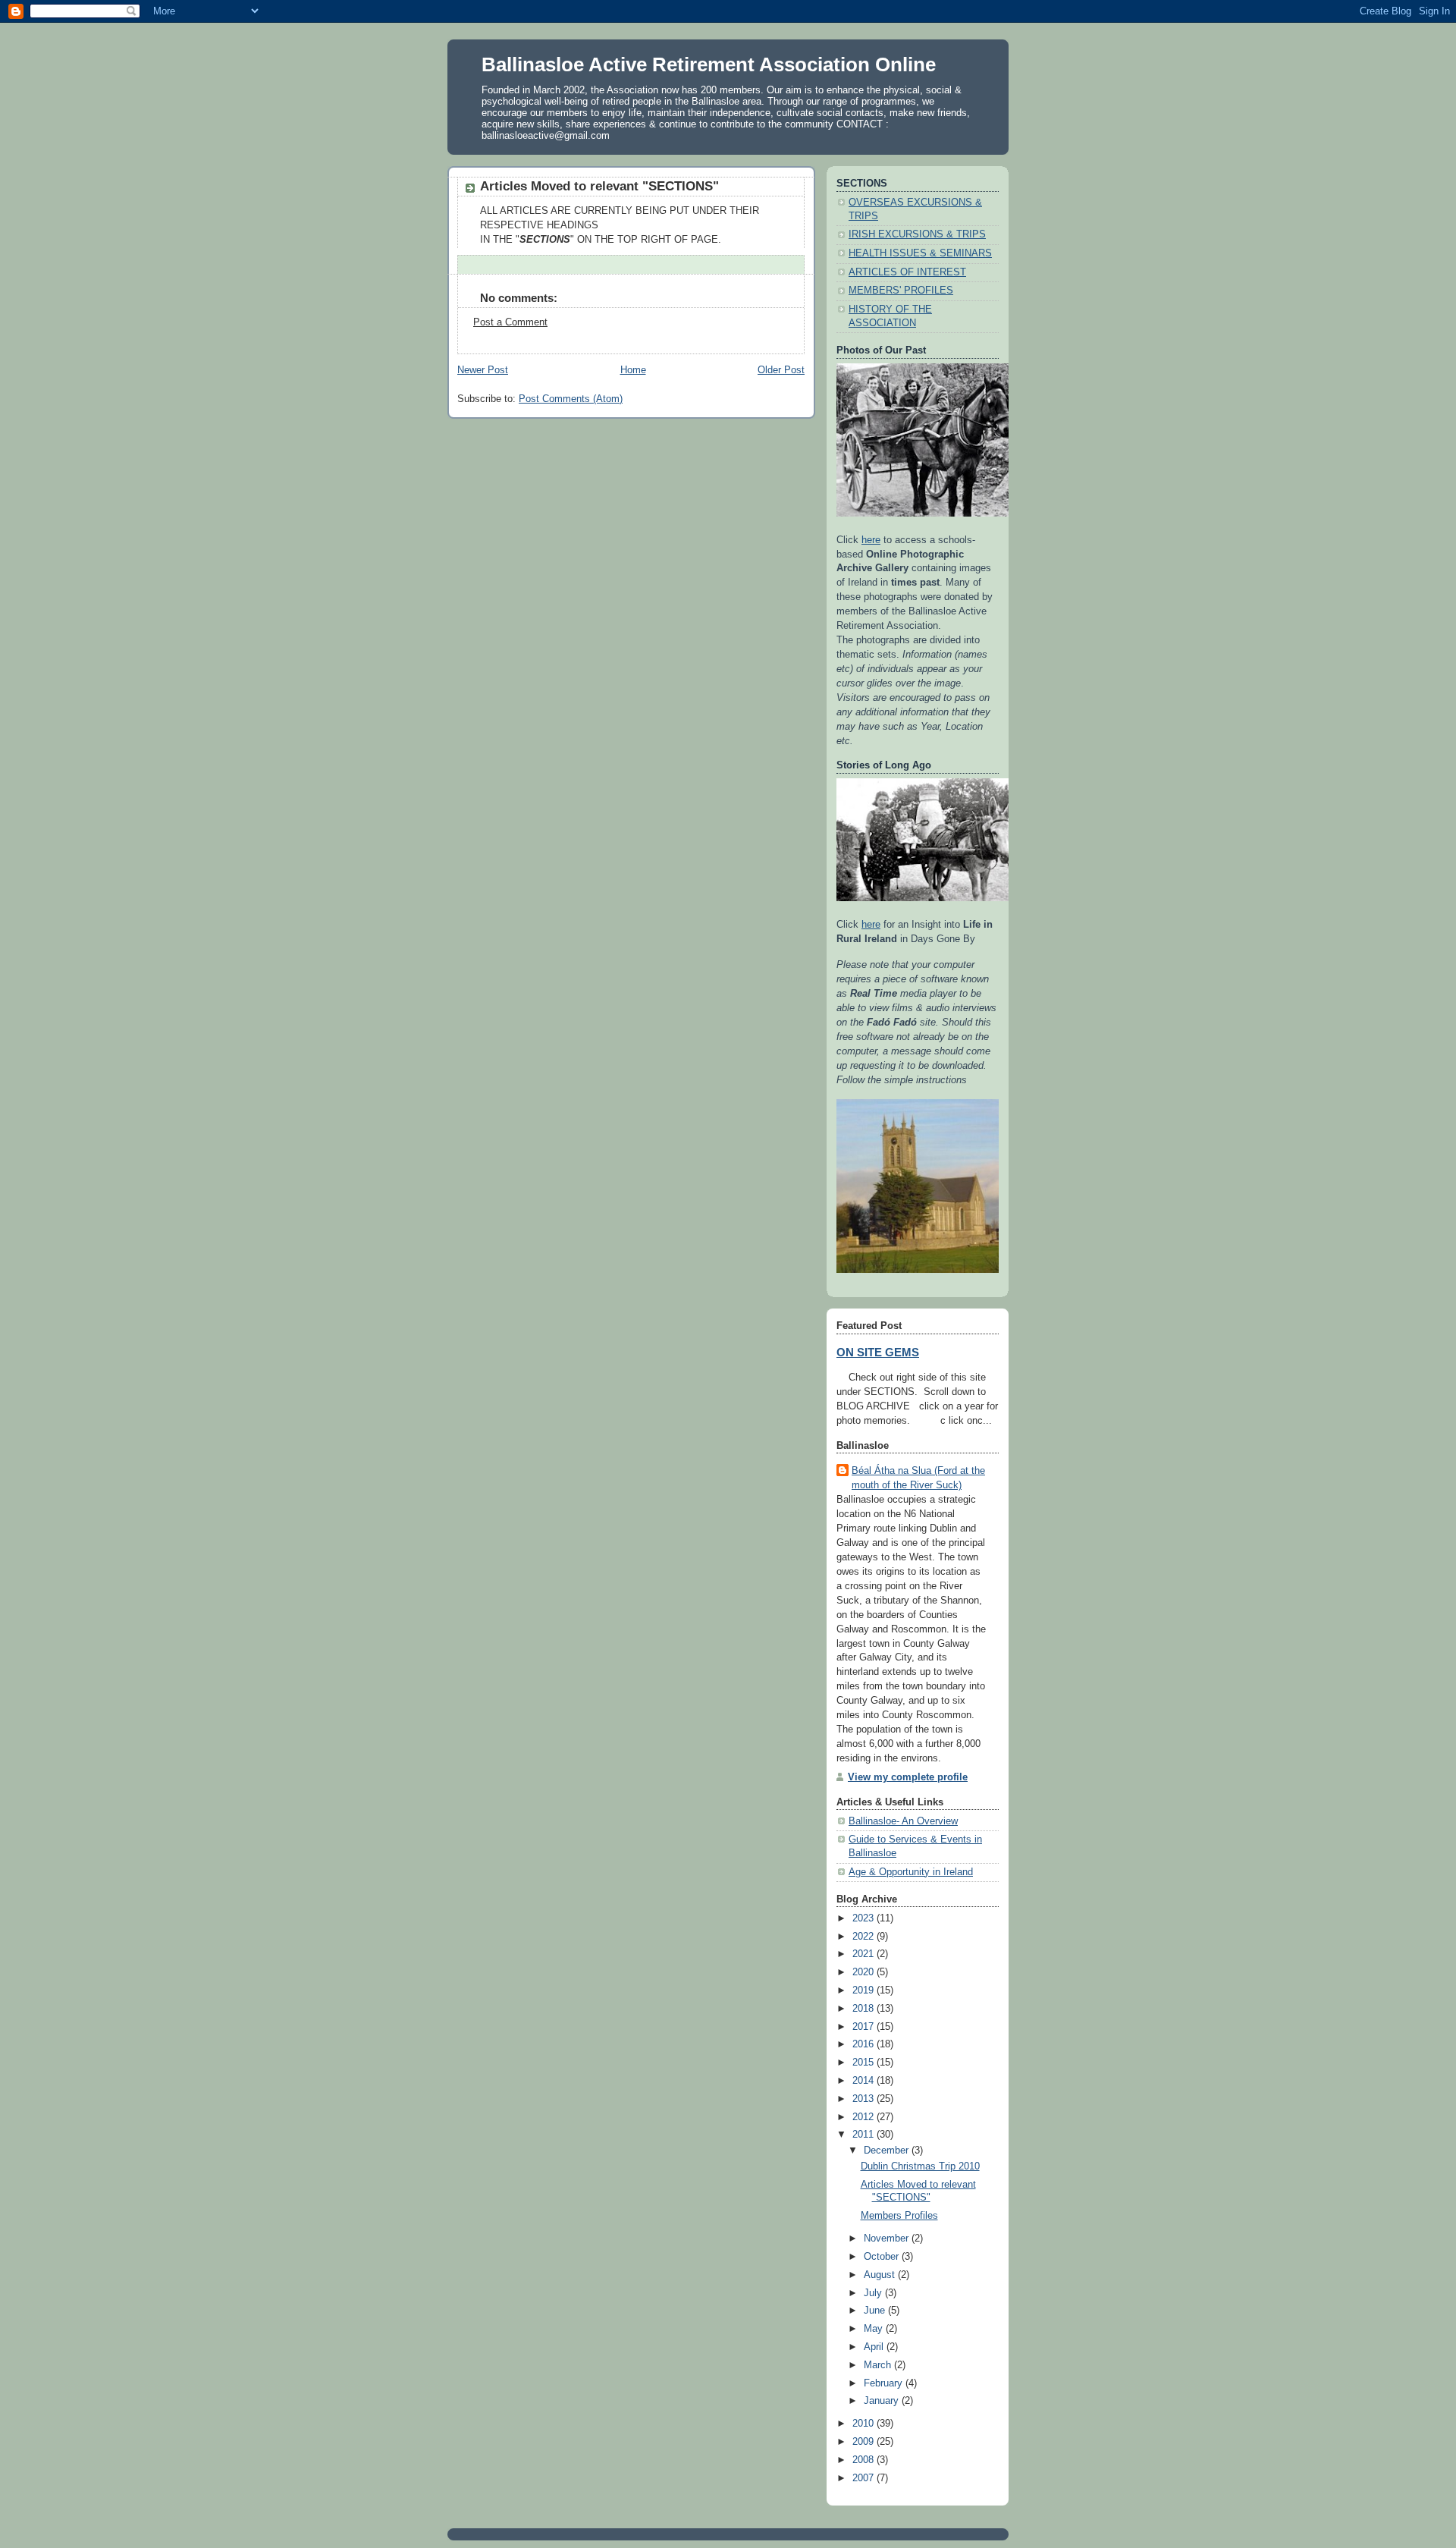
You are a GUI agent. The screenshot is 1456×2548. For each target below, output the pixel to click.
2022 (864, 1937)
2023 (864, 1918)
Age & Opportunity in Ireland (911, 1872)
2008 (864, 2460)
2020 (864, 1972)
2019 (864, 1990)
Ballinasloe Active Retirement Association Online (709, 64)
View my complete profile (908, 1777)
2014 (864, 2081)
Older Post (781, 370)
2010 (864, 2424)
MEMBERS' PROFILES (901, 291)
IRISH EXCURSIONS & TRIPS (917, 234)
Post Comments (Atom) (571, 399)
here (871, 540)
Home (633, 370)
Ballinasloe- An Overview (903, 1821)
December (888, 2151)
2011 (864, 2135)
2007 (864, 2478)
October (883, 2257)
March (879, 2365)
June (876, 2311)
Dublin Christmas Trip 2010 (920, 2166)
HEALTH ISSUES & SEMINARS (920, 253)
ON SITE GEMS (878, 1353)
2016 (864, 2044)
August (881, 2275)
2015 (864, 2063)
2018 (864, 2009)
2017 (864, 2027)
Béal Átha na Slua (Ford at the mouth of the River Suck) (918, 1478)
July (874, 2293)
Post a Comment (510, 322)
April (875, 2347)
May (875, 2329)
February (885, 2383)
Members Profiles (899, 2216)
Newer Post (483, 370)
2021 (864, 1954)
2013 (864, 2099)
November (888, 2239)
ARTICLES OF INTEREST (907, 272)
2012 (864, 2117)
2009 (864, 2442)
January (883, 2401)
